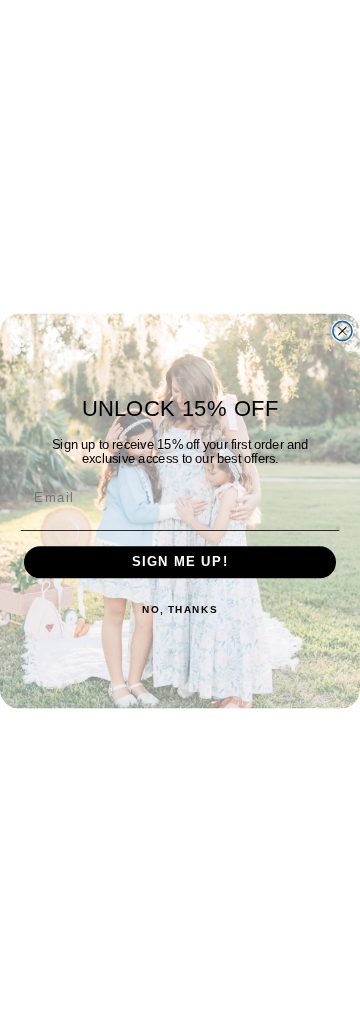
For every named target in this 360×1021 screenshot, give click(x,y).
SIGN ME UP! (180, 562)
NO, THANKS (180, 609)
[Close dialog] (342, 330)
